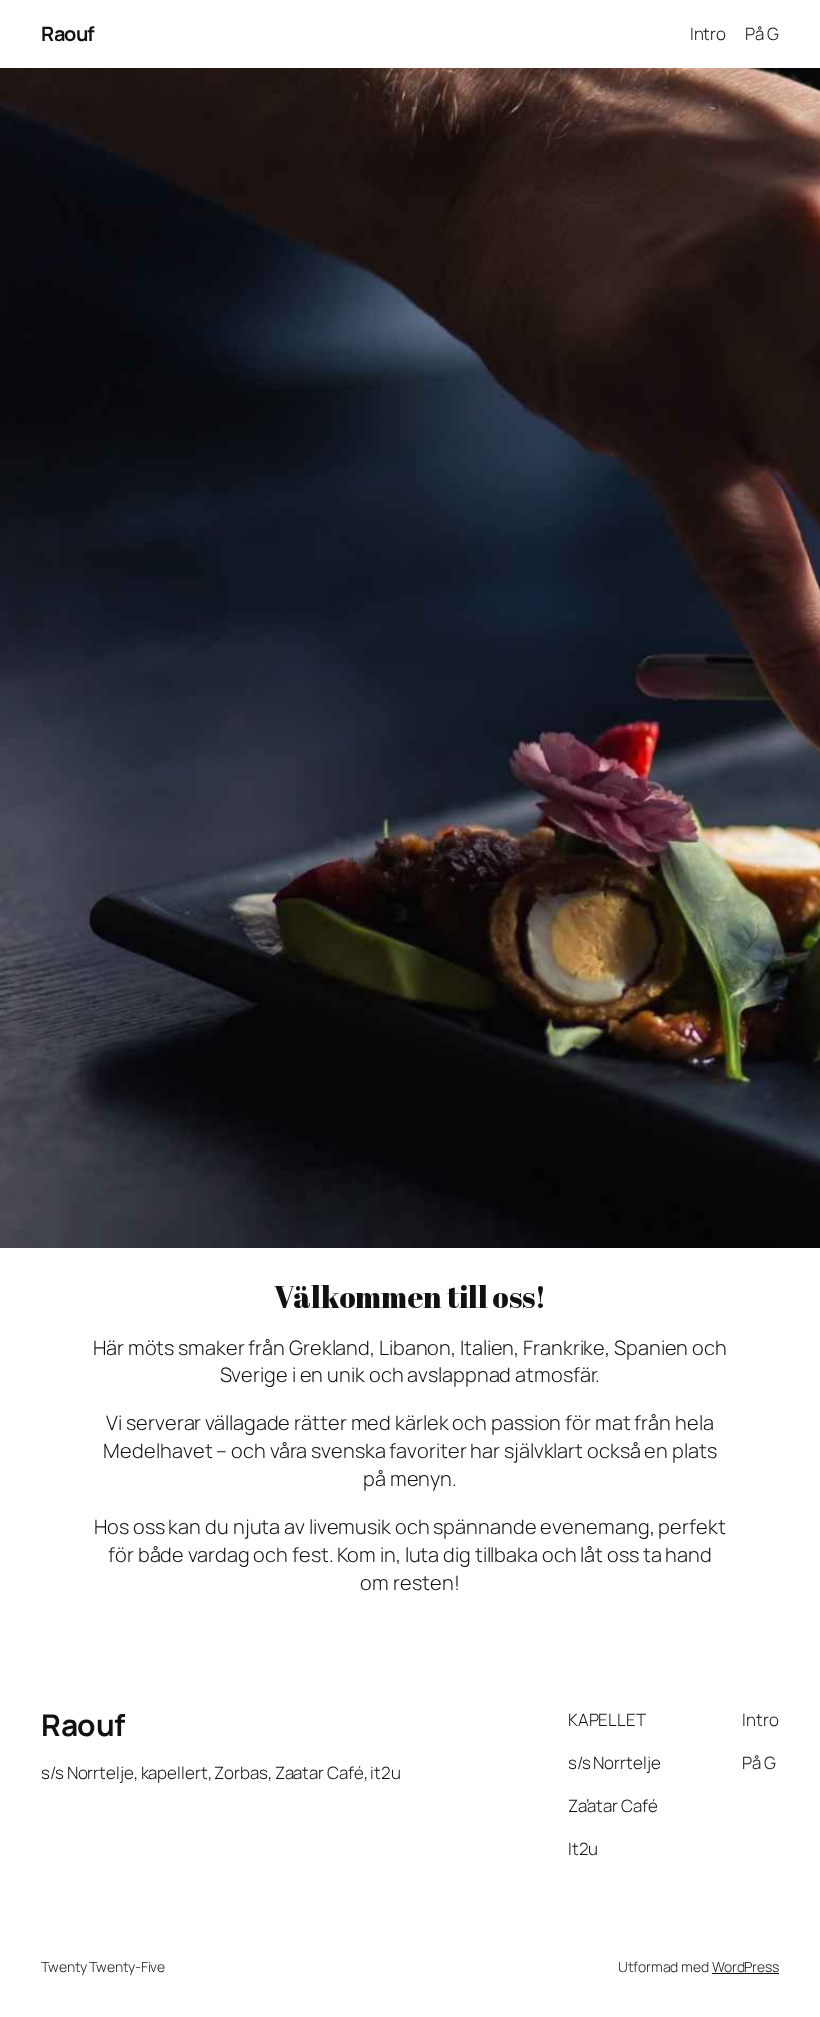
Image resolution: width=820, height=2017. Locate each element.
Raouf (68, 33)
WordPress (745, 1966)
